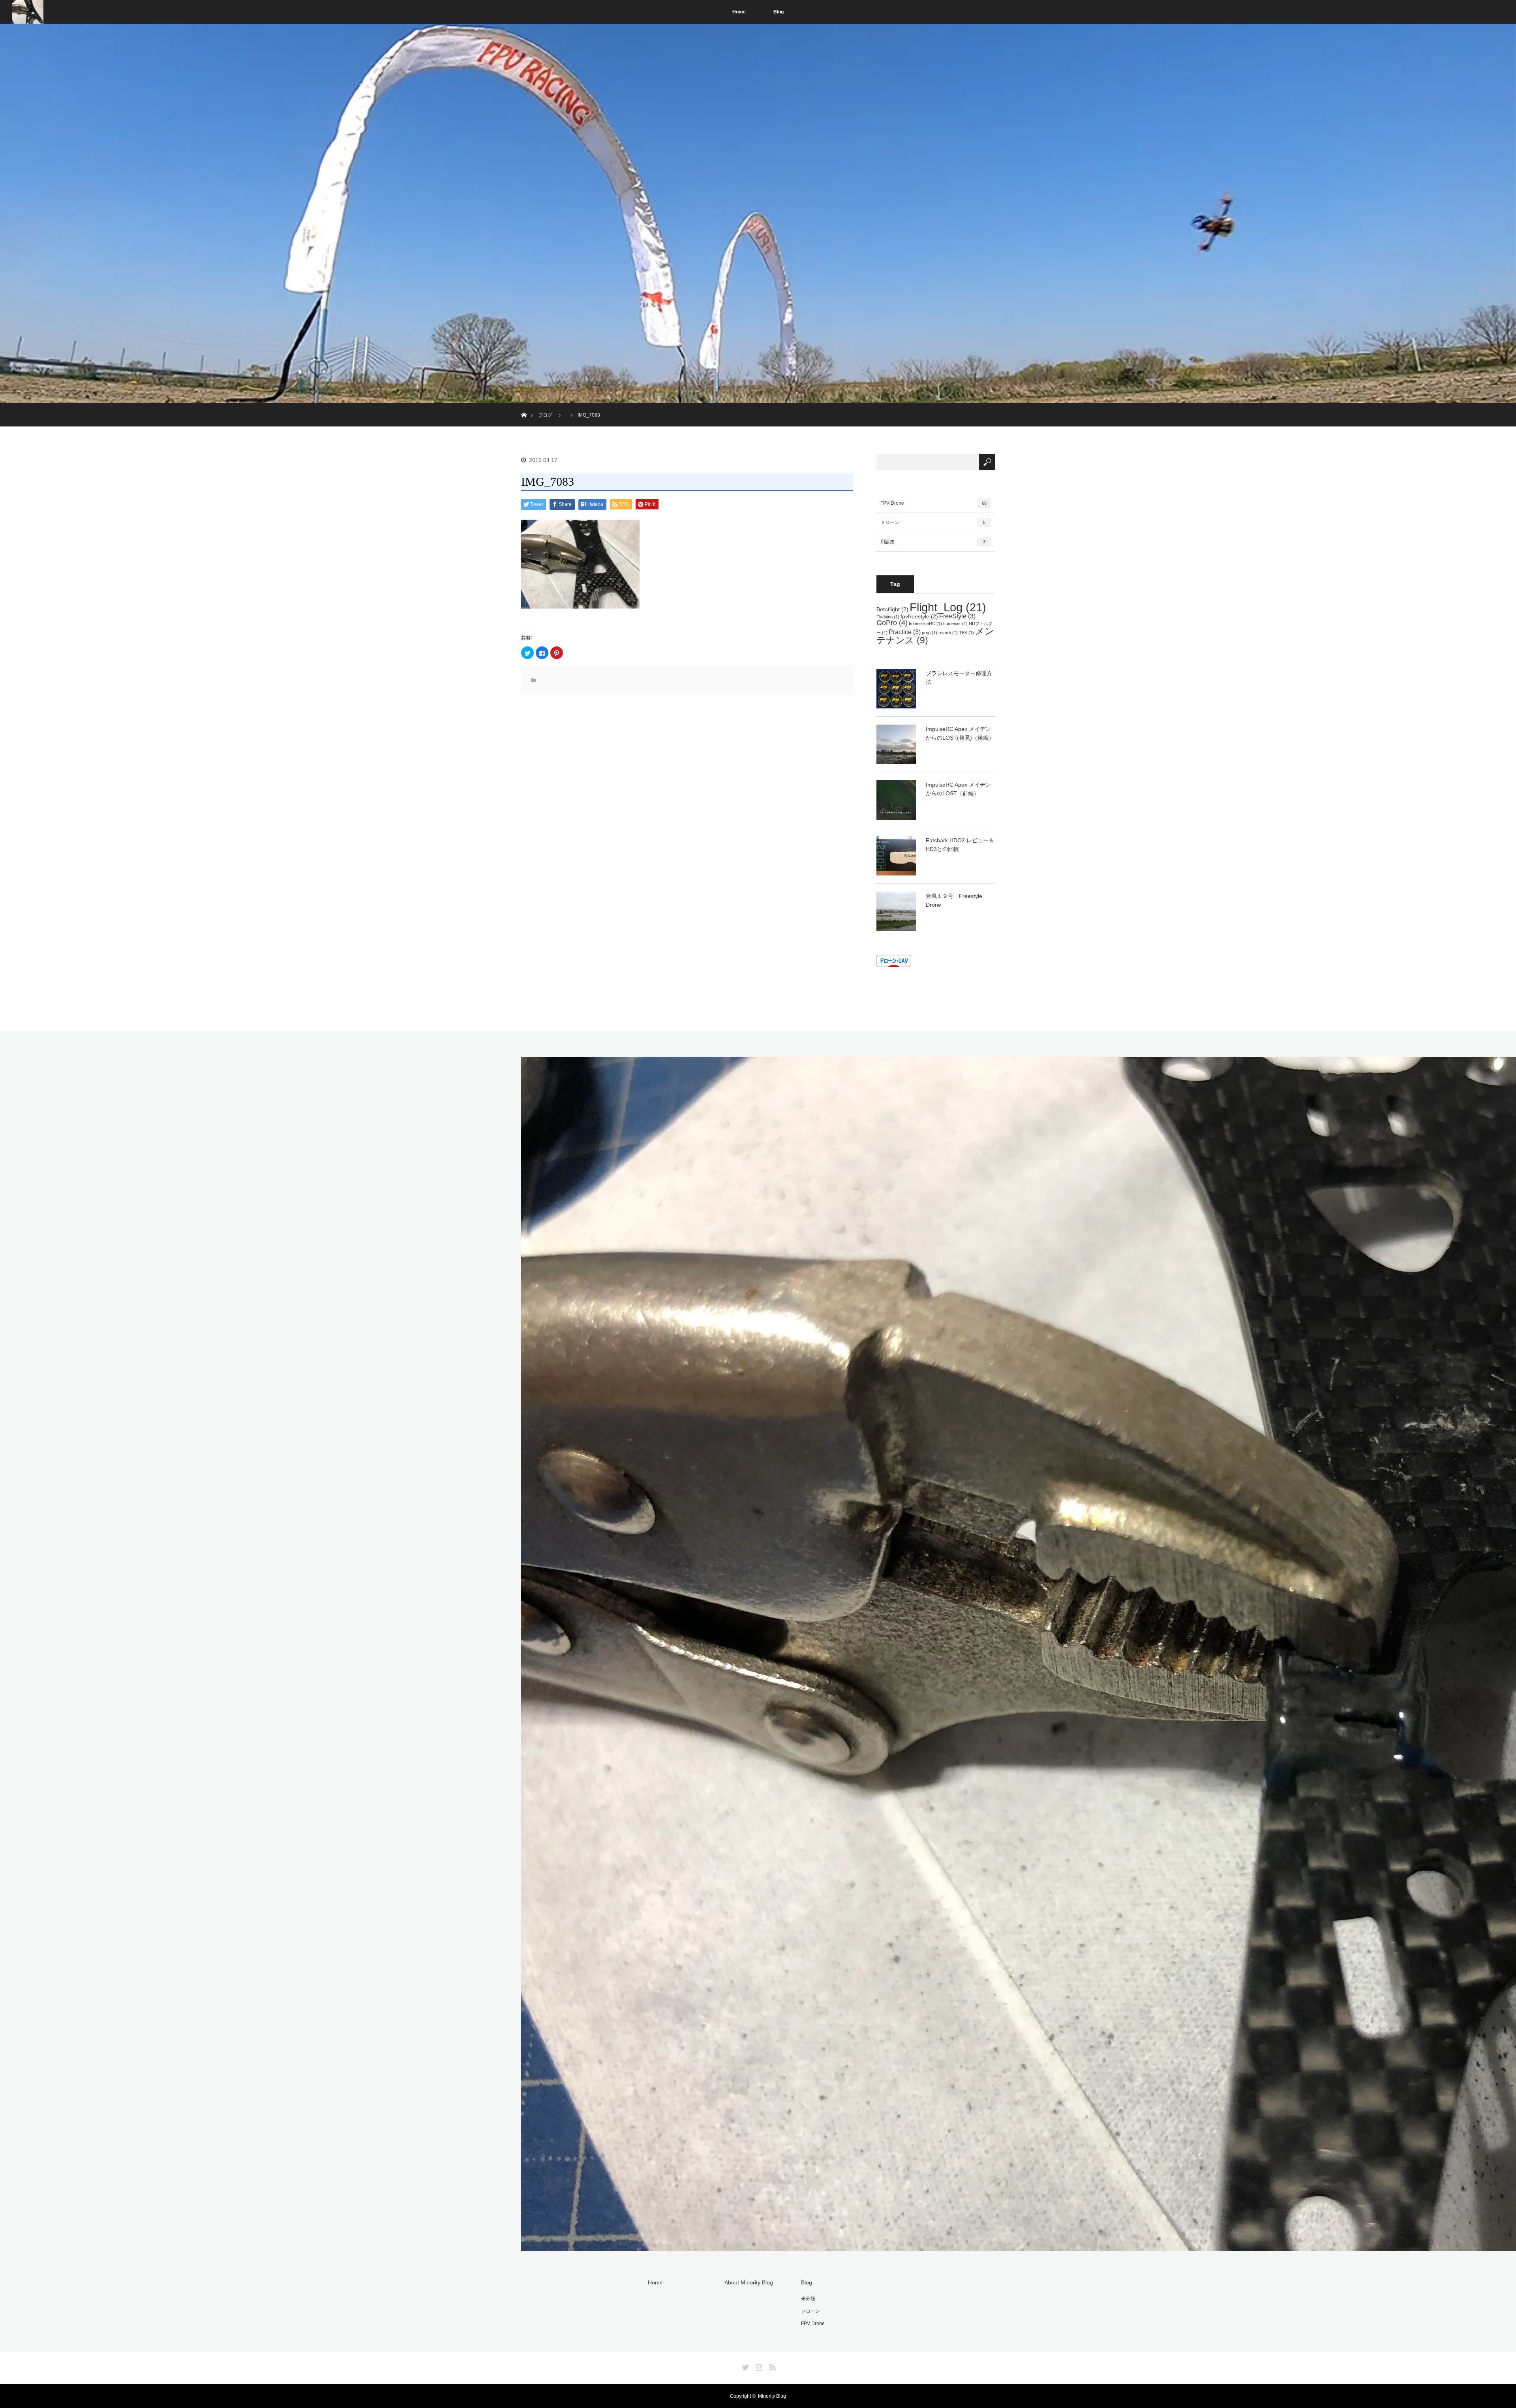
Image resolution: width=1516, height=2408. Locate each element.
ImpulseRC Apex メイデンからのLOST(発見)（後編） (960, 733)
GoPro (892, 623)
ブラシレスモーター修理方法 (959, 678)
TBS (966, 633)
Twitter (745, 2366)
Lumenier (955, 624)
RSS (771, 2366)
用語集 (933, 542)
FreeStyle (957, 616)
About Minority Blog (749, 2282)
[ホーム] (524, 406)
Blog (779, 12)
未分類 (808, 2299)
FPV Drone (933, 503)
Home (739, 12)
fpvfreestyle (919, 616)
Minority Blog (772, 2396)
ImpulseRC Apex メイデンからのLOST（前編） (958, 789)
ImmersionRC (925, 624)
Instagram (758, 2366)
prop (930, 633)
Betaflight (892, 609)
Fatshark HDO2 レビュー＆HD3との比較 (960, 845)
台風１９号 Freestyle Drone (954, 900)
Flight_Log (948, 607)
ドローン (933, 522)
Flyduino (888, 617)
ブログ (545, 415)
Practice (905, 632)
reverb (948, 633)
